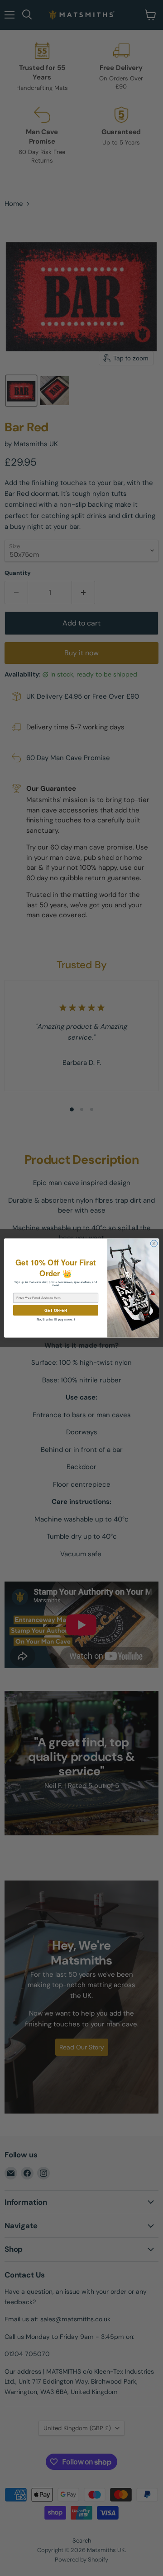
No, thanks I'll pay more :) (56, 1319)
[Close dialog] (154, 1244)
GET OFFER (56, 1310)
